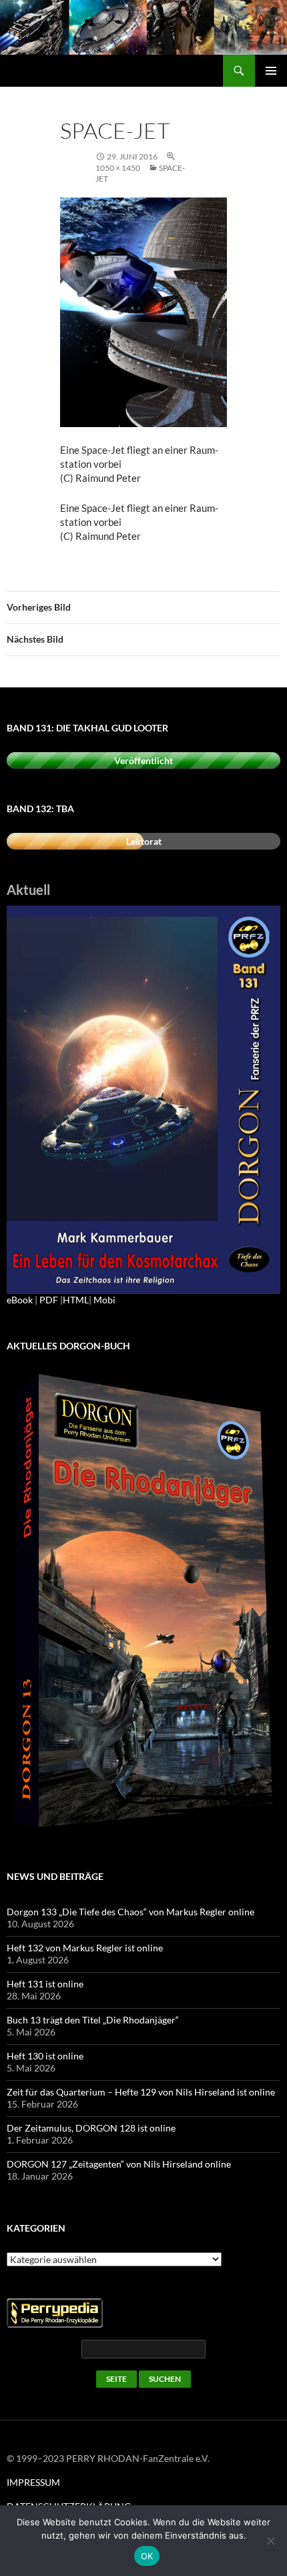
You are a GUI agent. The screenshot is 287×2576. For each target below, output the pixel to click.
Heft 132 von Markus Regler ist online (85, 1948)
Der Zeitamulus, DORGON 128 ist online (91, 2128)
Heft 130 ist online (45, 2056)
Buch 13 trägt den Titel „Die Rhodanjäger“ (93, 2020)
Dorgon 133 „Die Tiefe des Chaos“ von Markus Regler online (130, 1912)
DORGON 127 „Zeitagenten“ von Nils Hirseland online (119, 2164)
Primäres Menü (271, 71)
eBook (20, 1300)
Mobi (104, 1300)
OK (147, 2556)
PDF (49, 1300)
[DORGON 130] (143, 1099)
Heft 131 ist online (45, 1984)
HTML (76, 1300)
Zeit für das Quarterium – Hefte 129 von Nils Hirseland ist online (141, 2092)
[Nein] (270, 2541)
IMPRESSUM (33, 2482)
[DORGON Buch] (143, 1602)
